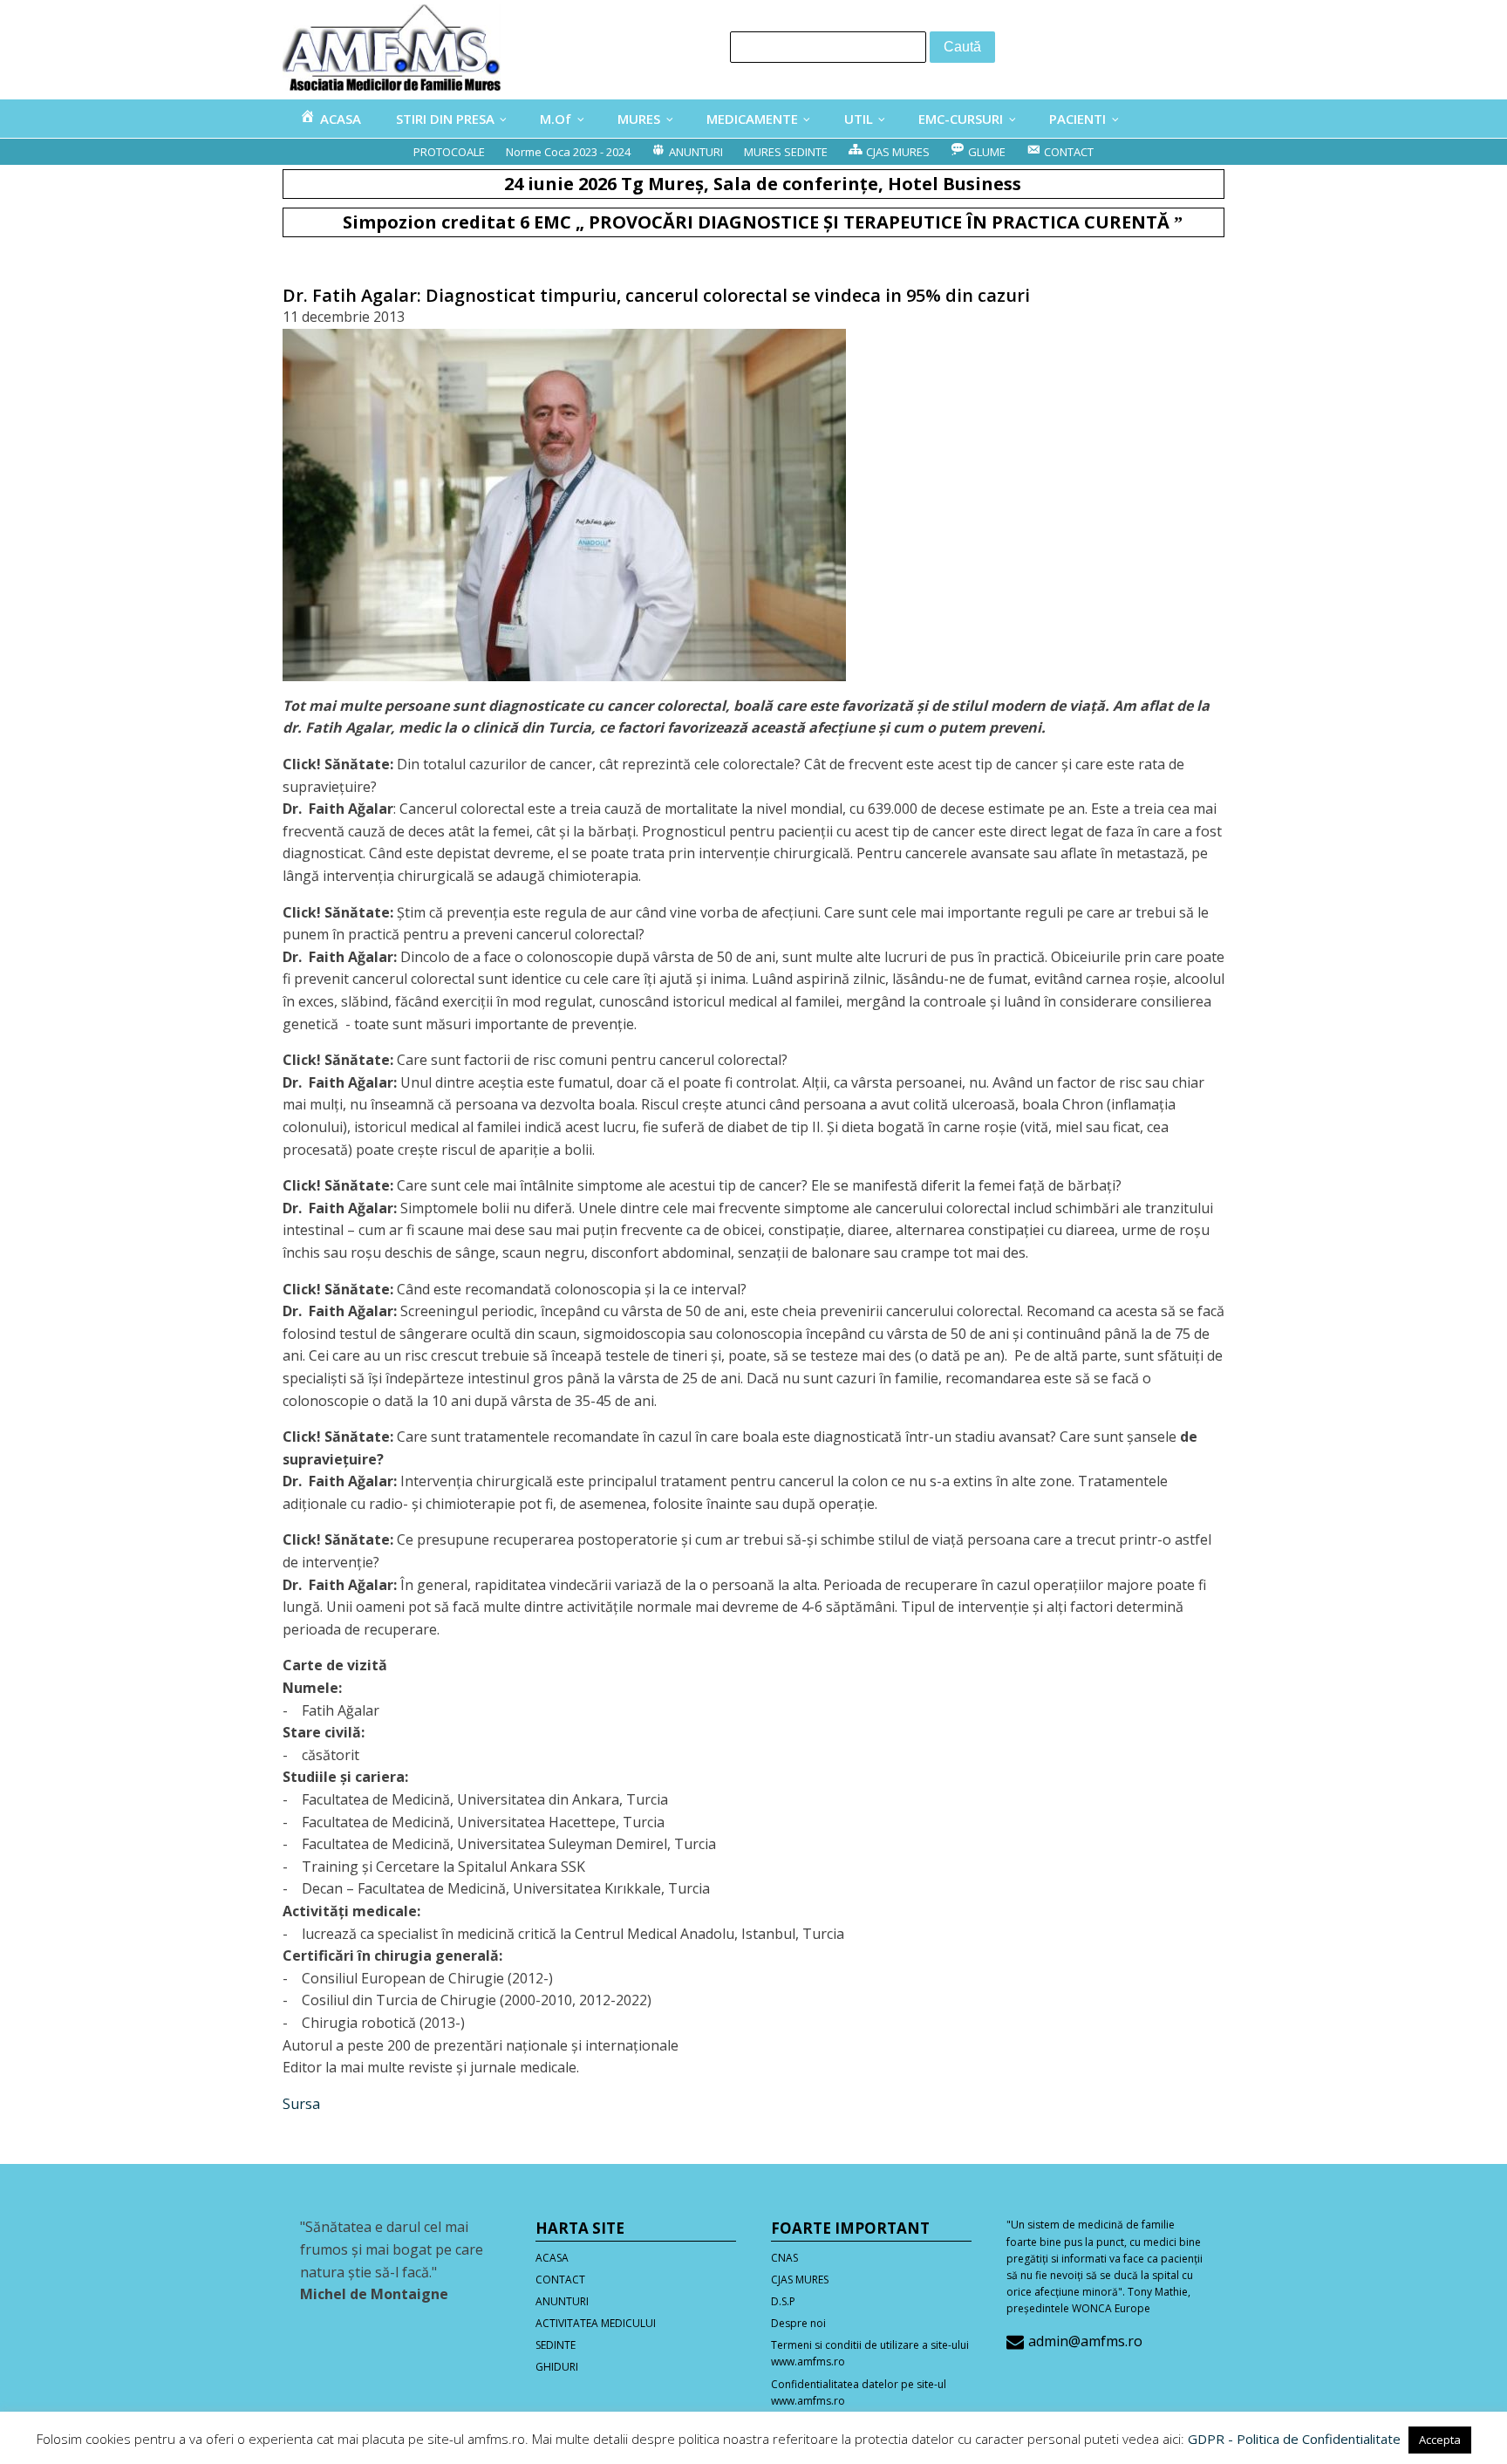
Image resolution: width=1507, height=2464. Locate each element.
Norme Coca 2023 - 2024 (568, 152)
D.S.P (783, 2301)
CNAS (784, 2258)
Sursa (301, 2104)
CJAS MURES (800, 2280)
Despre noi (798, 2323)
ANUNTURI (562, 2301)
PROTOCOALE (449, 152)
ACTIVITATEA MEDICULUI (596, 2323)
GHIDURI (557, 2367)
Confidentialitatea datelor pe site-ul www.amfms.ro (859, 2392)
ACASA (552, 2258)
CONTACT (560, 2280)
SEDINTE (556, 2345)
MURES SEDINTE (786, 152)
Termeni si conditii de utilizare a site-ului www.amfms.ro (870, 2353)
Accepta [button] (1440, 2440)
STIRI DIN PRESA (445, 119)
